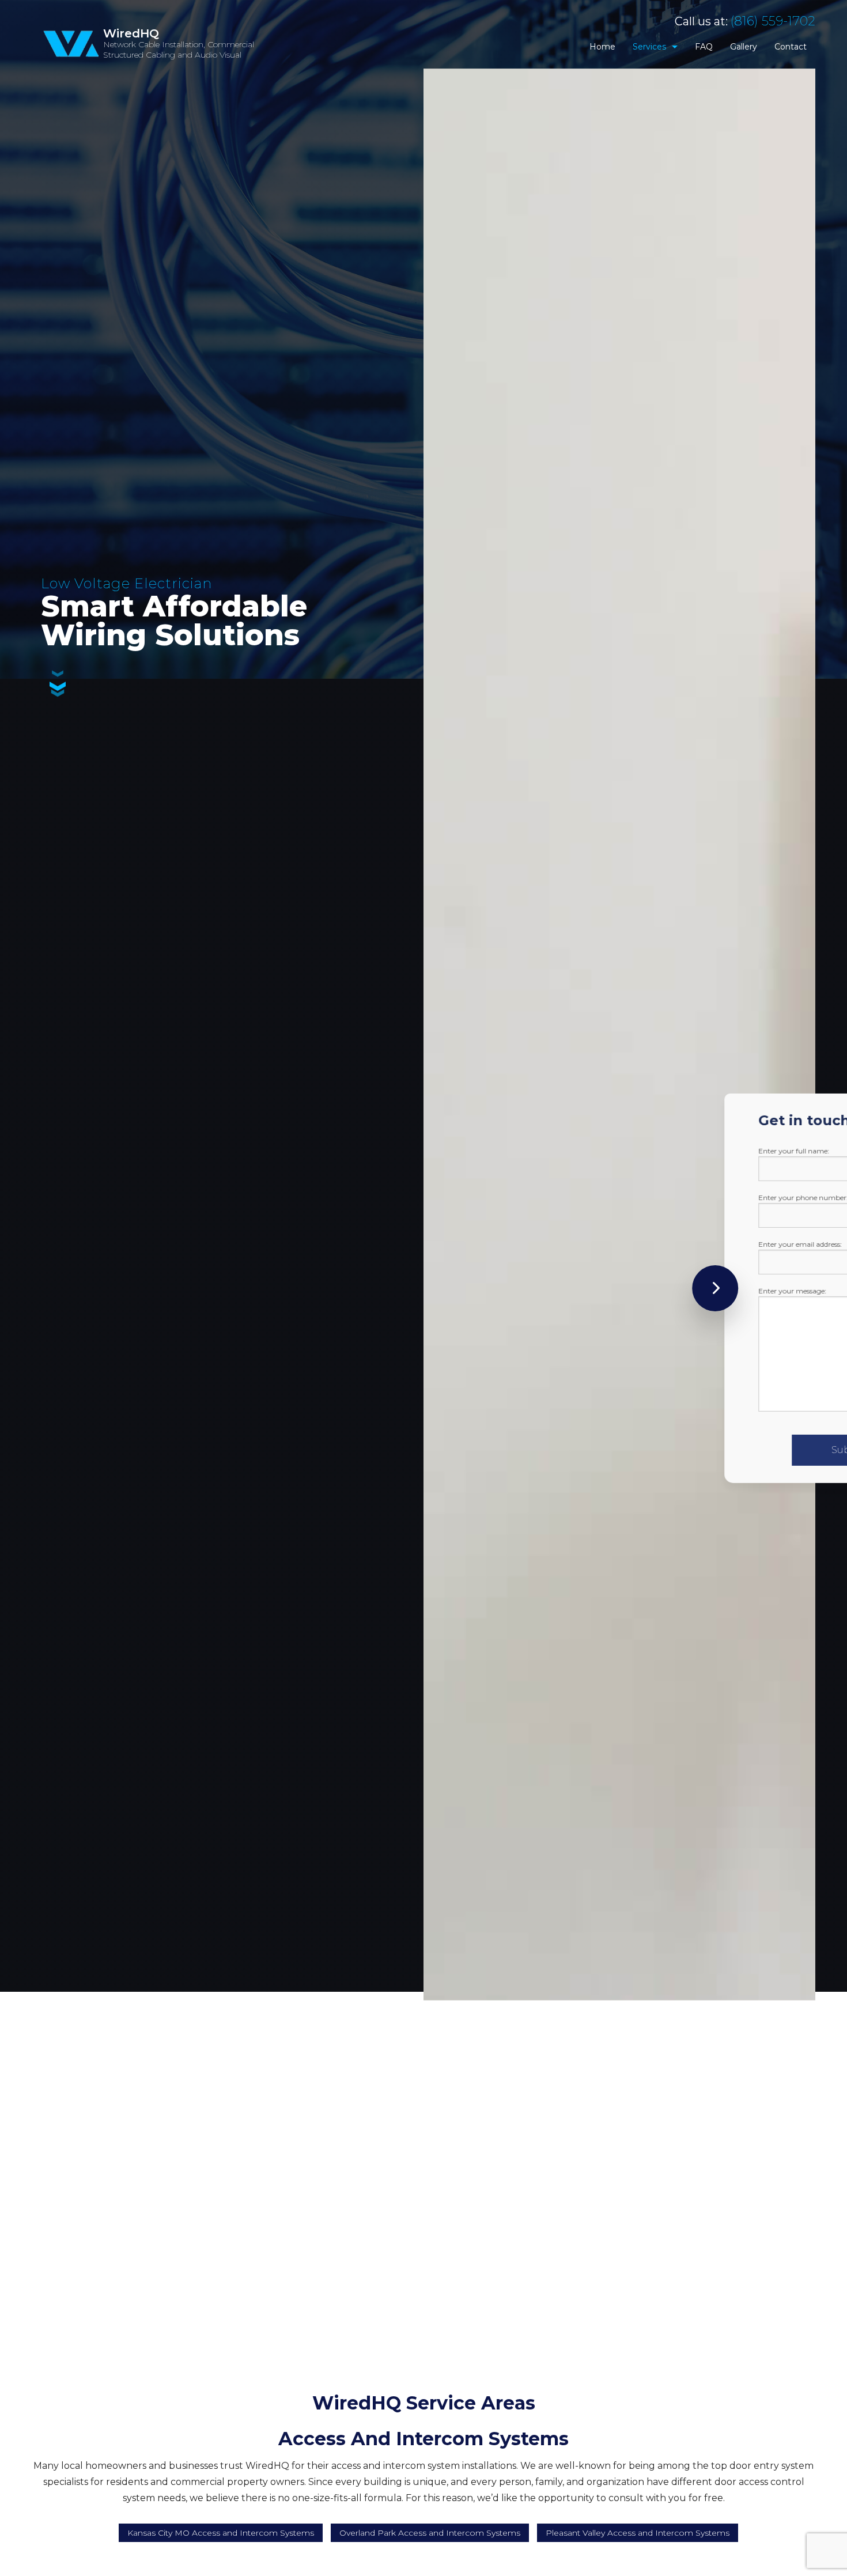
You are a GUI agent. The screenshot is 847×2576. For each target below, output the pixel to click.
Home (602, 47)
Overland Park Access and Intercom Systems (430, 2533)
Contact (791, 47)
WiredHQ (131, 33)
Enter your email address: (643, 1244)
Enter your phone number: (646, 1198)
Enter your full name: (637, 1151)
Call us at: (745, 21)
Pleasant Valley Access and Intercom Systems (638, 2533)
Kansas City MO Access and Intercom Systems (221, 2533)
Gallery (744, 47)
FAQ (704, 47)
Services (649, 47)
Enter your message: (636, 1291)
